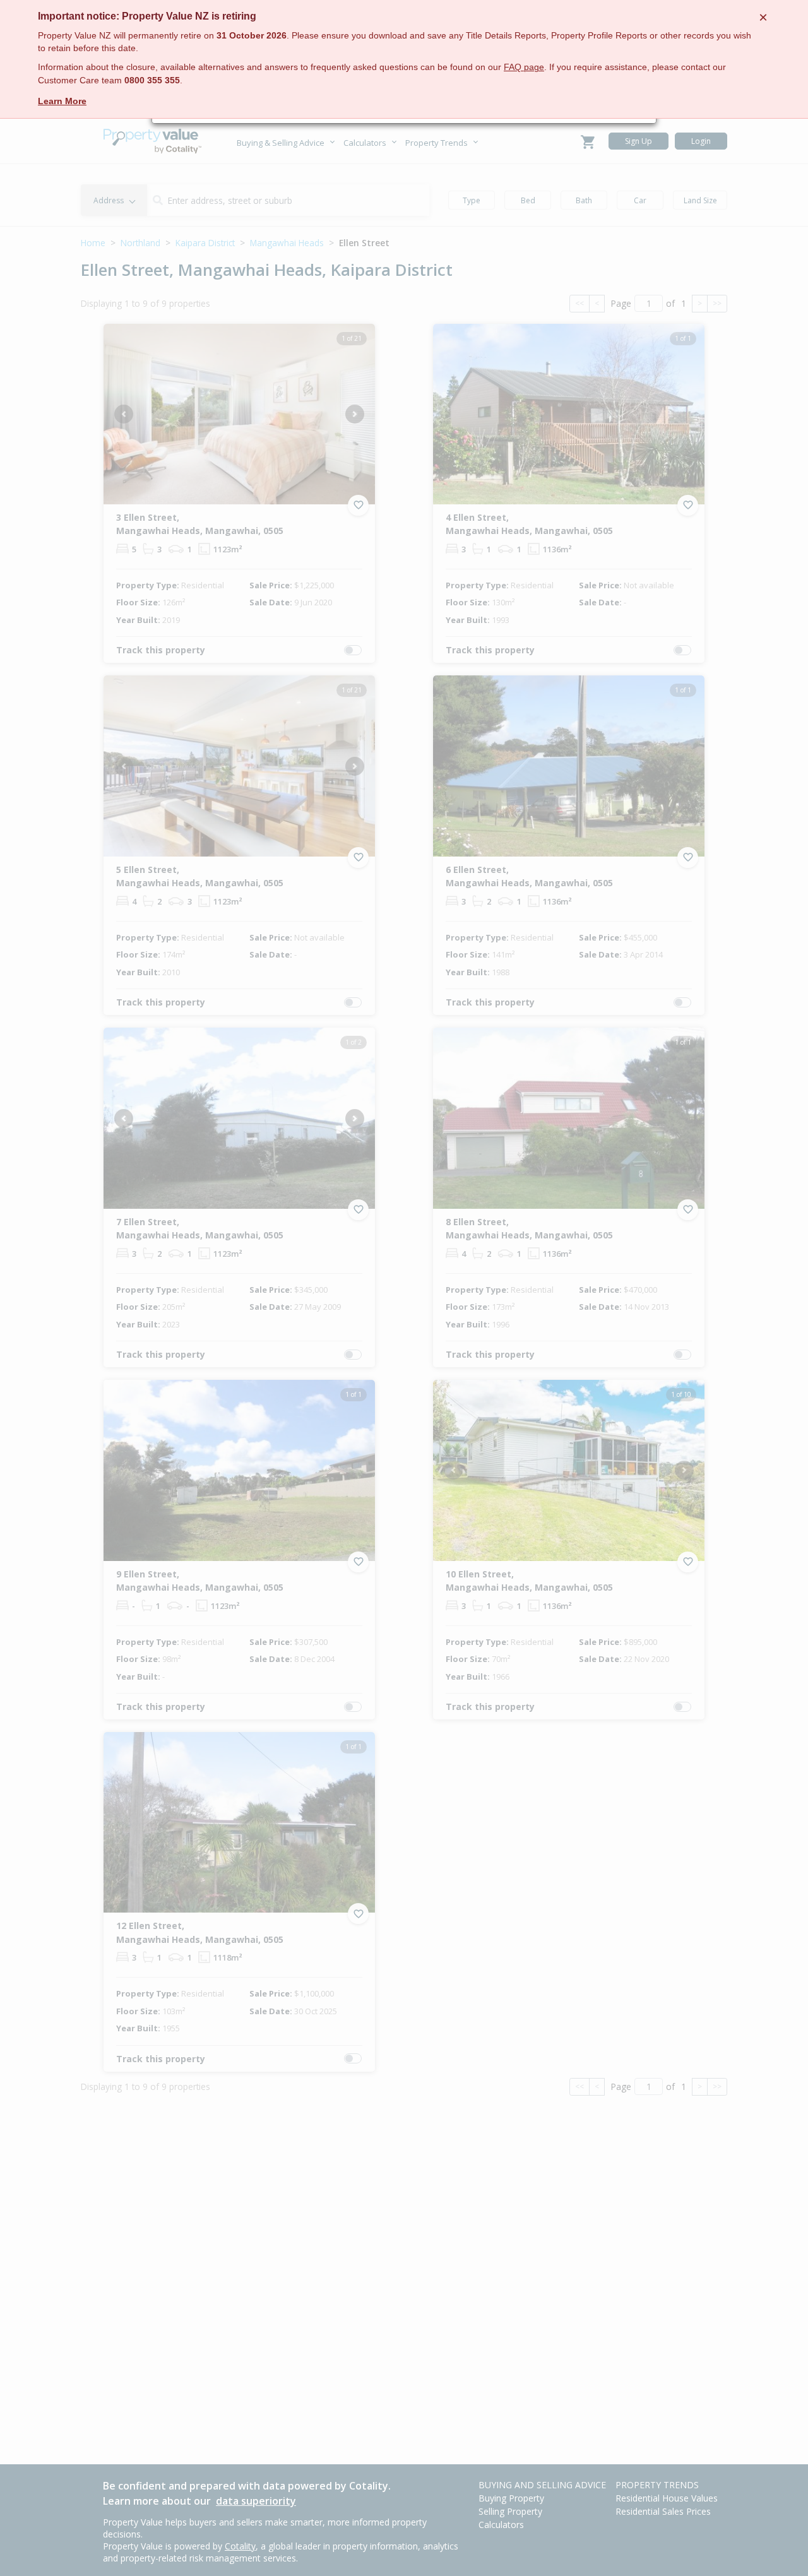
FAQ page (524, 67)
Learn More (62, 101)
